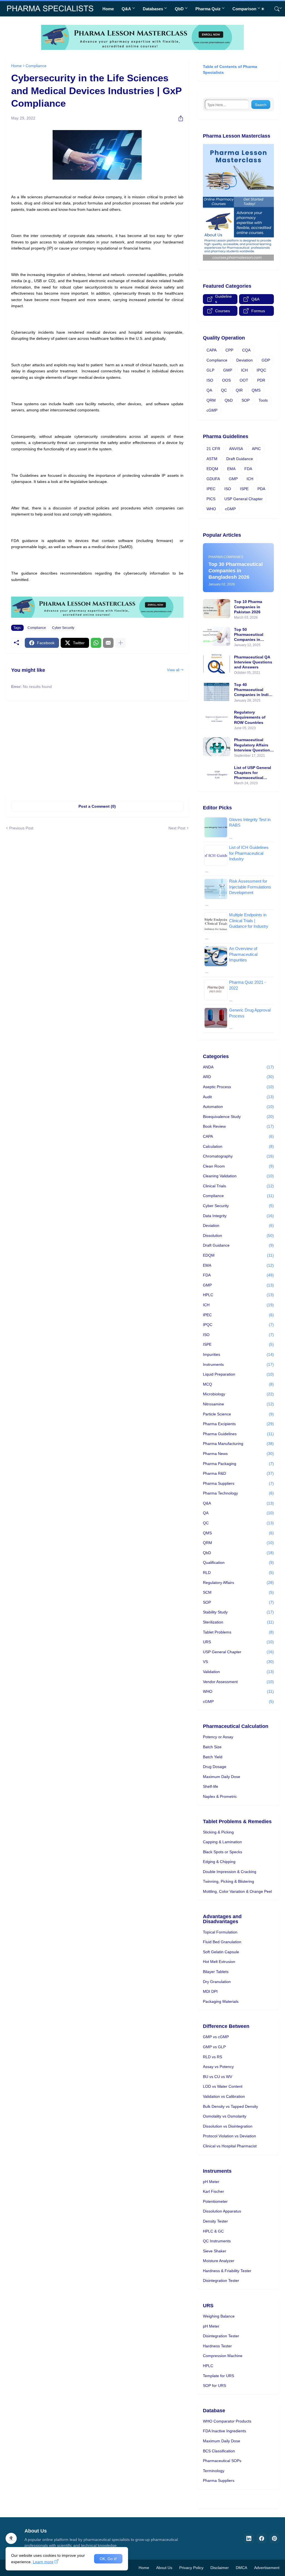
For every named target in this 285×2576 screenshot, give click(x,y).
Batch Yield (213, 1757)
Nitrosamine (238, 1404)
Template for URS (218, 2376)
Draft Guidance (240, 459)
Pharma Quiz (208, 9)
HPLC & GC (213, 2231)
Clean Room (238, 1166)
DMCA (241, 2568)
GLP (210, 370)
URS (238, 1642)
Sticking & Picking (218, 1832)
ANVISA (236, 449)
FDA (248, 469)
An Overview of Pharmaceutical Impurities (243, 954)
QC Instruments (217, 2241)
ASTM (212, 459)
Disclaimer (220, 2568)
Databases (153, 9)
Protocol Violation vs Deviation (229, 2136)
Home (108, 9)
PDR (261, 380)
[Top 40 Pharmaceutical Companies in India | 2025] (217, 692)
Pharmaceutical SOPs (222, 2461)
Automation (238, 1107)
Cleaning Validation (238, 1176)
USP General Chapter (244, 499)
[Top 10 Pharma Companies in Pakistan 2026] (217, 609)
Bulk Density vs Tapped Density (230, 2106)
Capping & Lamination (222, 1842)
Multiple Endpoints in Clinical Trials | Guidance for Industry (249, 920)
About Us (164, 2568)
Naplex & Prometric (220, 1796)
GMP (228, 370)
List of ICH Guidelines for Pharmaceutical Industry (249, 853)
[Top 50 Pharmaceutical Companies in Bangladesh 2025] (217, 636)
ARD (238, 1077)
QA (209, 390)
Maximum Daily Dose (222, 1777)
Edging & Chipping (219, 1862)
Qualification (238, 1562)
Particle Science (238, 1414)
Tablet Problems (238, 1632)
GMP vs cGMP (216, 2037)
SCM (238, 1592)
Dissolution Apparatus (222, 2211)
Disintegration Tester (221, 2280)
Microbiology (238, 1394)
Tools (263, 400)
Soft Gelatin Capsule (221, 1952)
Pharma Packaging (238, 1464)
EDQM (212, 469)
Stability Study (238, 1612)
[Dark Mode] (265, 9)
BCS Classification (219, 2451)
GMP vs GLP (214, 2047)
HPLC (238, 1295)
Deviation (245, 360)
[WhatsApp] (96, 643)
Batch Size (212, 1747)
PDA (261, 489)
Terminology (214, 2471)
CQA (246, 350)
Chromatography (238, 1156)
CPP (229, 350)
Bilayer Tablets (216, 1972)
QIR (239, 390)
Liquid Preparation (238, 1374)
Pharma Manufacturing (238, 1444)
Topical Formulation (220, 1932)
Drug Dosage (215, 1767)
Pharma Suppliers (238, 1483)
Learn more (43, 2562)
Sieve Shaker (215, 2251)
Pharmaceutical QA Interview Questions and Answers (253, 662)
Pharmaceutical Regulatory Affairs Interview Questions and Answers (253, 745)
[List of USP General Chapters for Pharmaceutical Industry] (217, 775)
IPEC (211, 489)
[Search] (275, 9)
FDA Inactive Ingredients (224, 2431)
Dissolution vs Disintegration (228, 2126)
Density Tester (215, 2221)
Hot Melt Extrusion (219, 1962)
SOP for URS (214, 2385)
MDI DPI (210, 1991)
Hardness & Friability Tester (227, 2271)
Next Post (177, 828)
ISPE (244, 489)
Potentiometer (215, 2201)
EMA (231, 469)
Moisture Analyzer (219, 2261)
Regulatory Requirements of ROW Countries (250, 717)
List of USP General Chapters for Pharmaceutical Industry (253, 773)
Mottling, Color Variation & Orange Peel (237, 1891)
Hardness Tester (217, 2346)
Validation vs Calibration (224, 2096)
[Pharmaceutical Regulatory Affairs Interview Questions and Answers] (217, 747)
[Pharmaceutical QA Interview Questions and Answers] (217, 664)
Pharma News (238, 1454)
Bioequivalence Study (238, 1117)
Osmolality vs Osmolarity (225, 2116)
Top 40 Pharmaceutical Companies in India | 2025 (254, 690)
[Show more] (121, 643)
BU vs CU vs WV (218, 2077)
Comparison (244, 9)
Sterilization (238, 1622)
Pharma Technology (238, 1493)
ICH (244, 370)
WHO (211, 509)
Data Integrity (238, 1216)
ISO (210, 380)
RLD (238, 1573)
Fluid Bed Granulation (222, 1942)
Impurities (238, 1354)
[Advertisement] (97, 748)
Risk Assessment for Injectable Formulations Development (250, 887)
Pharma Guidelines (238, 1434)
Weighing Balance (219, 2316)
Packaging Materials (221, 2001)
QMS (256, 390)
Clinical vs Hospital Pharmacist (230, 2146)
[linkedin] (249, 2538)
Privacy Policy (191, 2568)
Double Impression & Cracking (230, 1872)
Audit (238, 1097)
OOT (244, 380)
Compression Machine (223, 2356)
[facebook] (262, 2538)
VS (238, 1662)
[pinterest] (274, 2538)
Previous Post (21, 828)
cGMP (212, 410)
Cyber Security (63, 628)
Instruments (238, 1364)
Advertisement (267, 2568)
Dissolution (238, 1235)
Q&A (126, 9)
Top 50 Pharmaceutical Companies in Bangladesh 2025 (250, 635)
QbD (179, 9)
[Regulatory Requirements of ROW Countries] (217, 719)
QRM (211, 400)
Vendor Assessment (238, 1682)
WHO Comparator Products (227, 2421)
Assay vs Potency (218, 2067)
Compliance (36, 66)
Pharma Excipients (238, 1424)
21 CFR (213, 449)
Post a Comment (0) (97, 806)
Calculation (238, 1146)
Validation (238, 1672)
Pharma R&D (238, 1473)
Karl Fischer (213, 2191)
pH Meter (211, 2182)
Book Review (238, 1126)
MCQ (238, 1384)
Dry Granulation (217, 1982)
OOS (226, 380)
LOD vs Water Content (223, 2086)
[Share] (179, 118)
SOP (246, 400)
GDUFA (213, 479)
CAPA (212, 350)
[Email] (108, 643)
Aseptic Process (238, 1087)
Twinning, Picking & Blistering (229, 1881)
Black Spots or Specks (223, 1852)
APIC (256, 449)
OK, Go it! (108, 2559)
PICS (211, 499)
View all (173, 670)
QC (224, 390)
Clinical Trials (238, 1186)
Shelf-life (211, 1786)
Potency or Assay (218, 1737)
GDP (266, 360)
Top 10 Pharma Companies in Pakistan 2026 (248, 607)
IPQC (261, 370)
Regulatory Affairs (238, 1583)
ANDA (238, 1067)
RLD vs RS (212, 2057)
